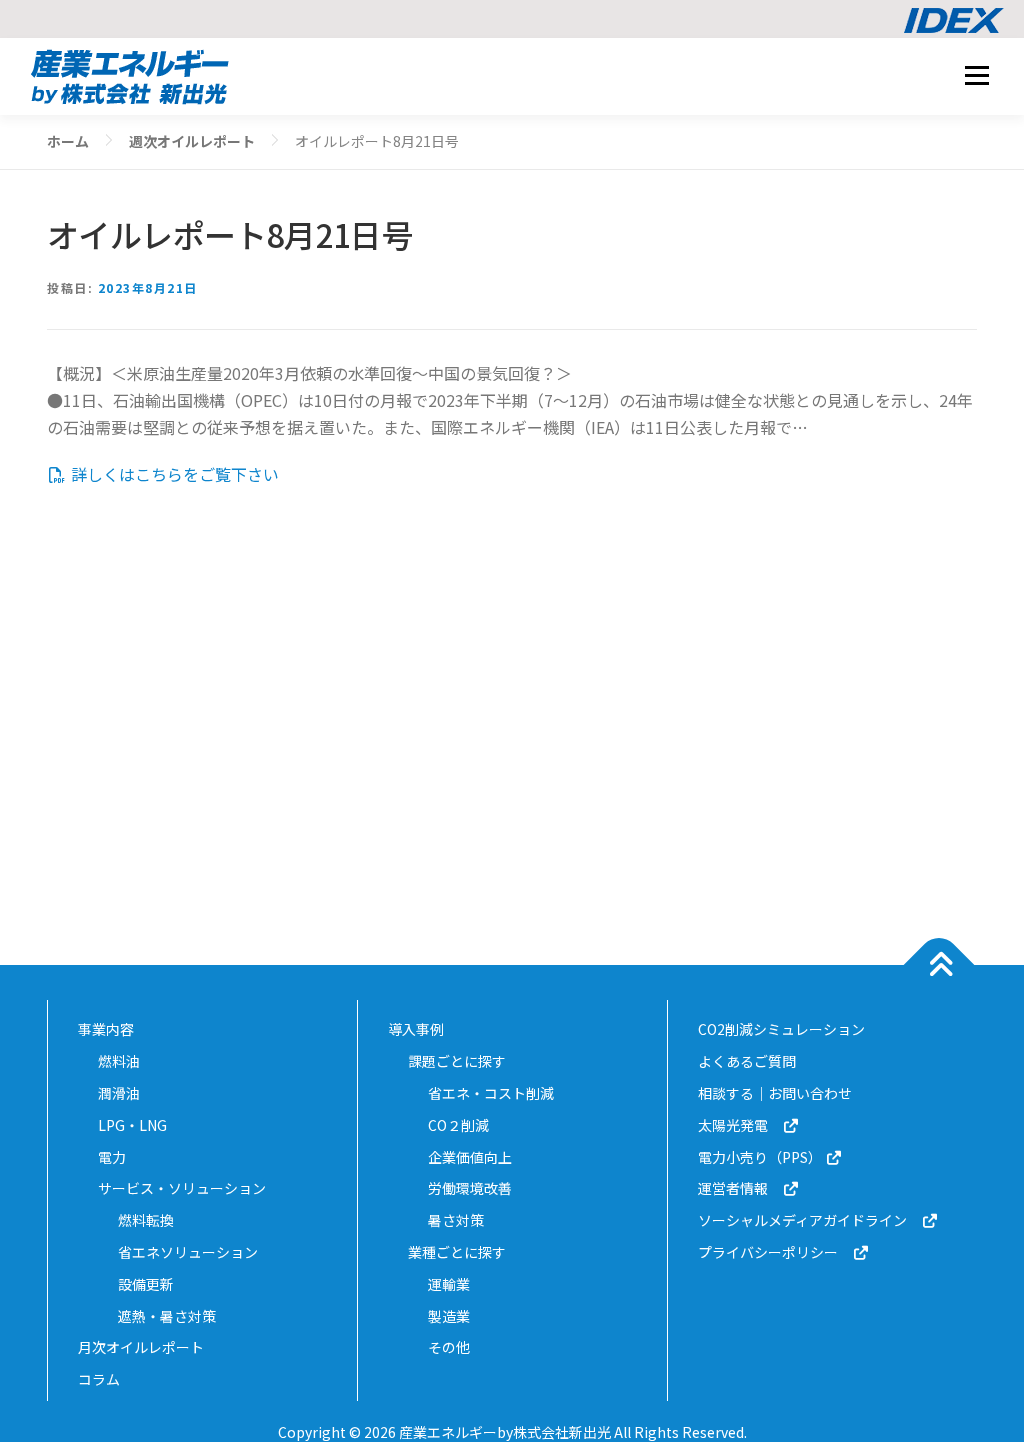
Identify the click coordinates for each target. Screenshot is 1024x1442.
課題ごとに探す (457, 1061)
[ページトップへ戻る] (939, 965)
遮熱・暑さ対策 (167, 1316)
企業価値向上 (470, 1157)
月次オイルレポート (141, 1347)
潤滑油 (119, 1093)
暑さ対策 (456, 1220)
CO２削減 (458, 1125)
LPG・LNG (132, 1125)
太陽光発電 (740, 1125)
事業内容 (106, 1029)
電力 (112, 1157)
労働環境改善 (470, 1188)
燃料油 (119, 1061)
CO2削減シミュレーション (781, 1029)
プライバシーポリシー (775, 1252)
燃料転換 (146, 1220)
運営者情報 (740, 1188)
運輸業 (449, 1284)
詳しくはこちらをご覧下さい (173, 474)
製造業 (449, 1316)
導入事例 (416, 1029)
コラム (99, 1379)
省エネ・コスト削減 (491, 1093)
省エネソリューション (188, 1252)
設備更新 (146, 1284)
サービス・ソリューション (182, 1188)
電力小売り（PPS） (761, 1157)
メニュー (976, 75)
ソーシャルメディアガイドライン (809, 1220)
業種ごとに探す (457, 1252)
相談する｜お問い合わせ (775, 1093)
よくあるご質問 (747, 1061)
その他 (449, 1347)
